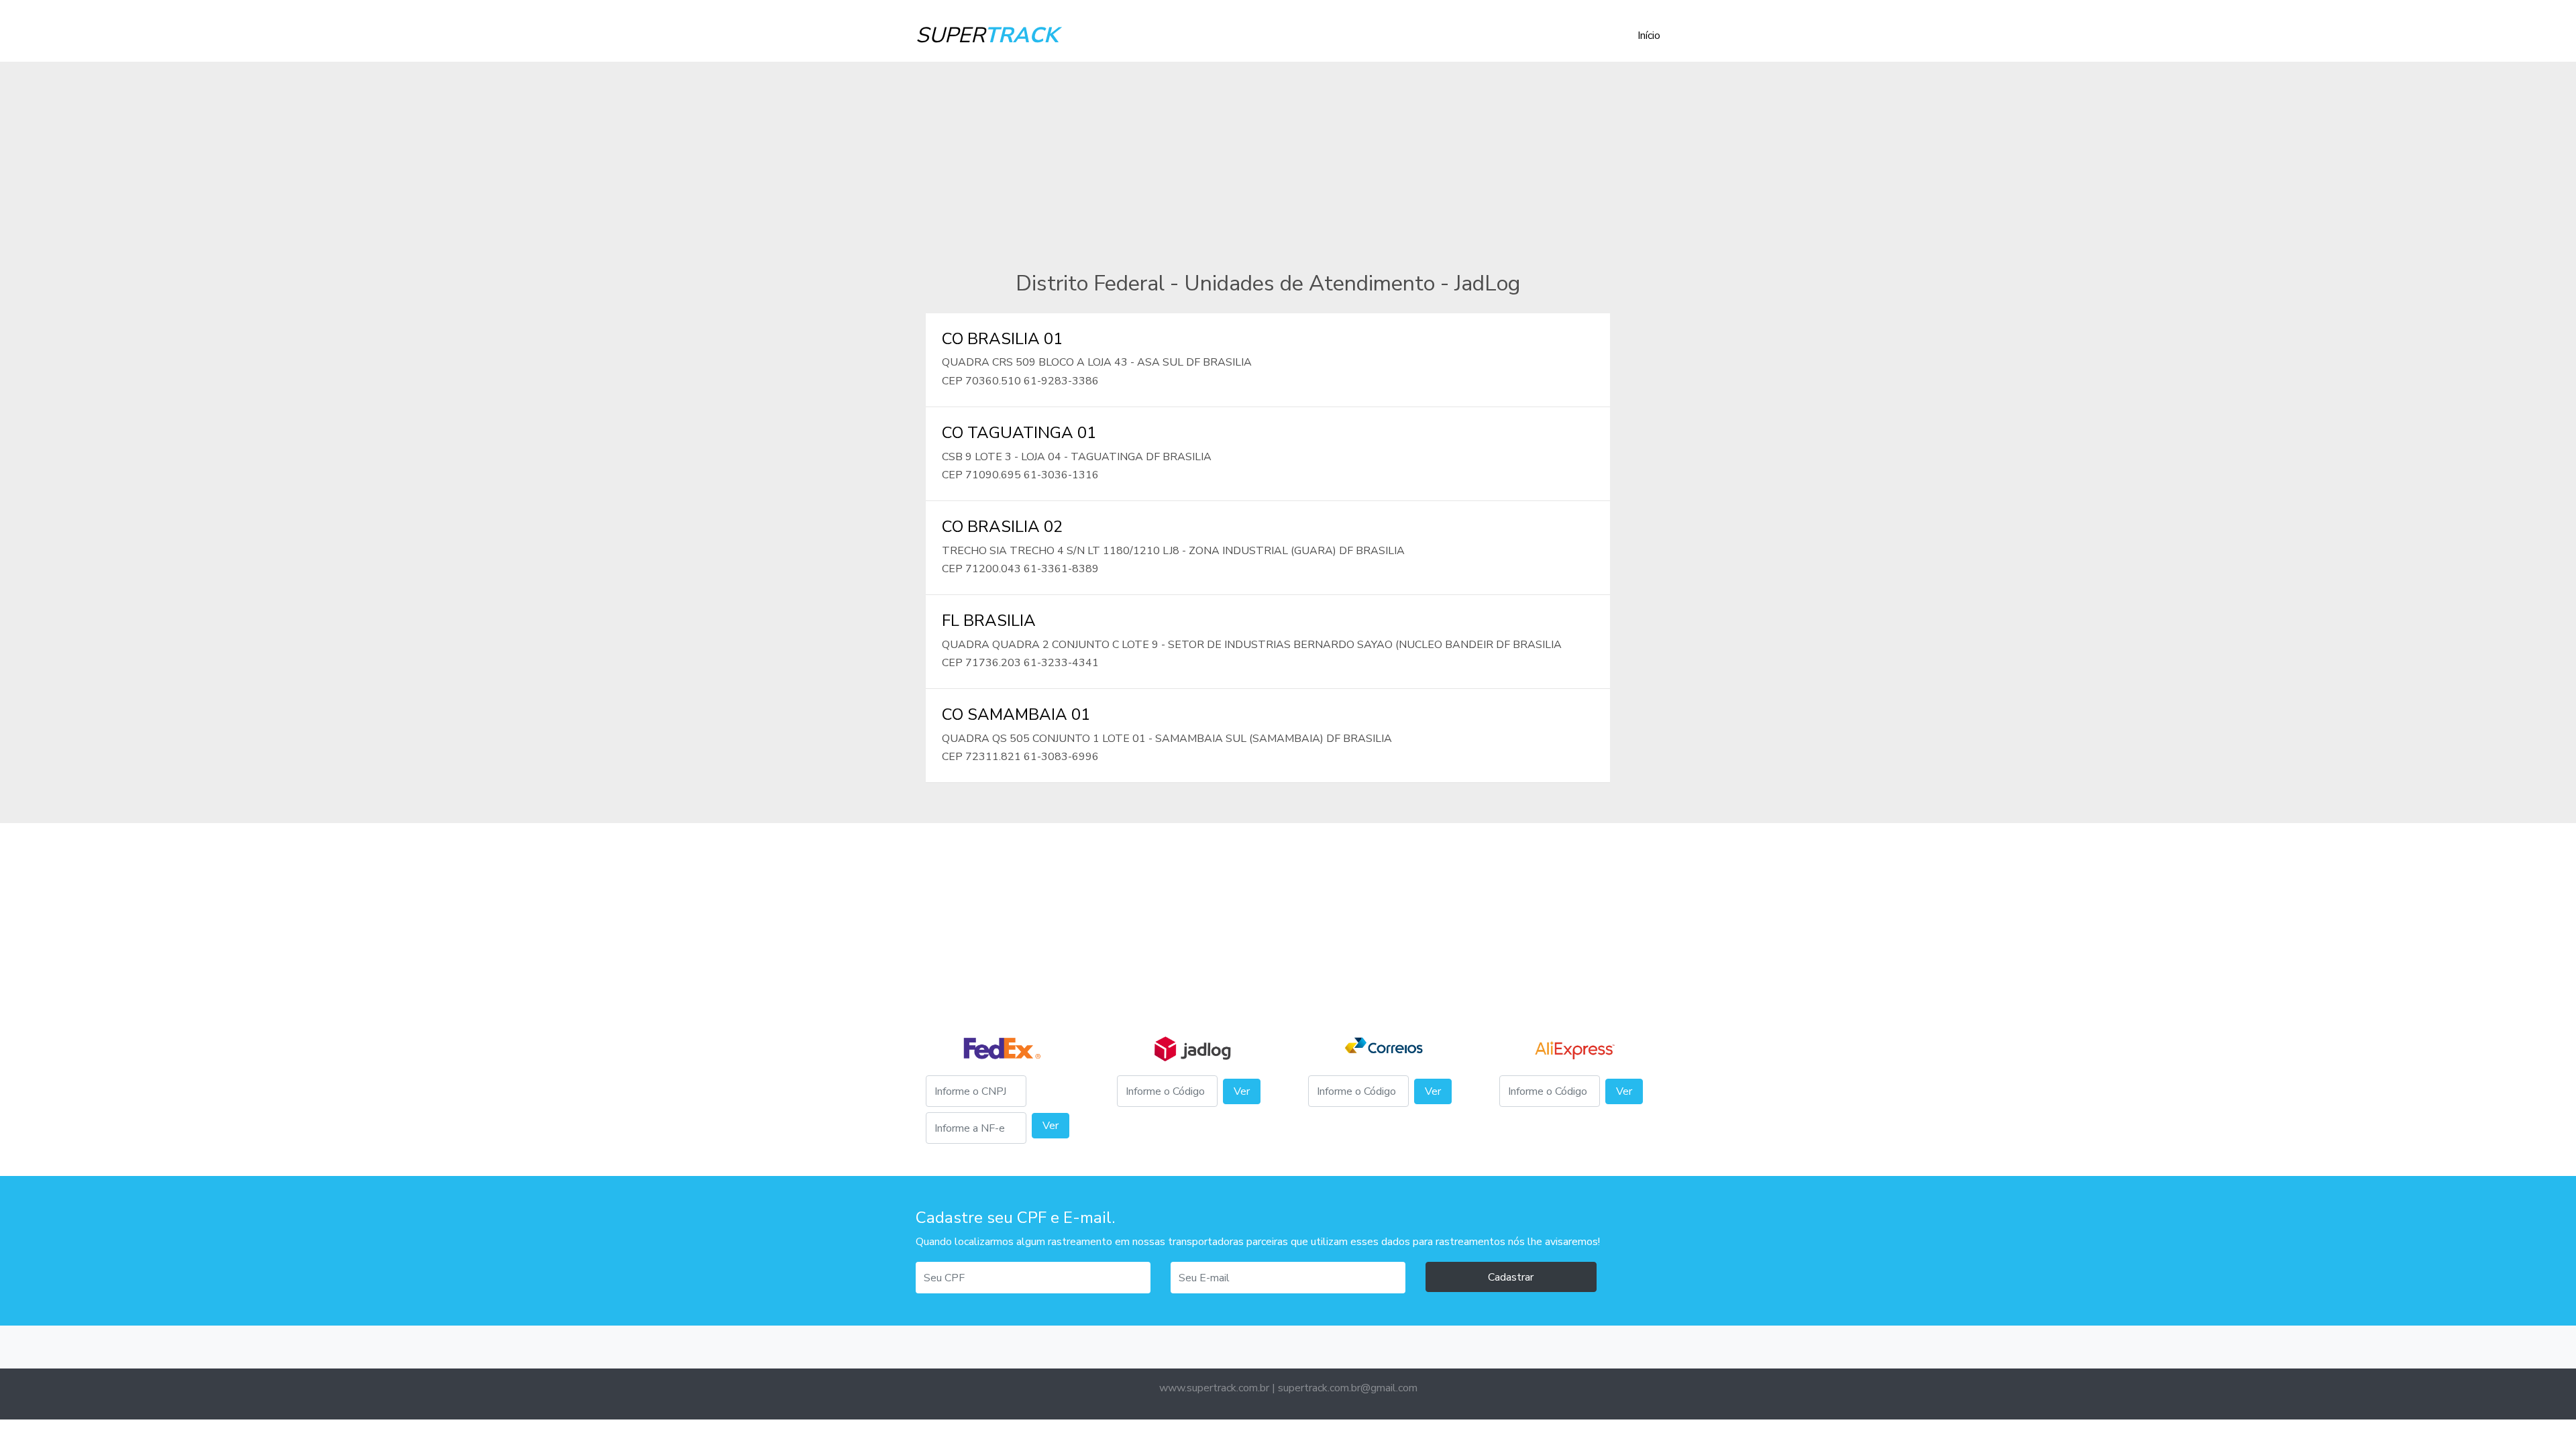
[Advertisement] (1288, 156)
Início (1649, 36)
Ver (1051, 1126)
